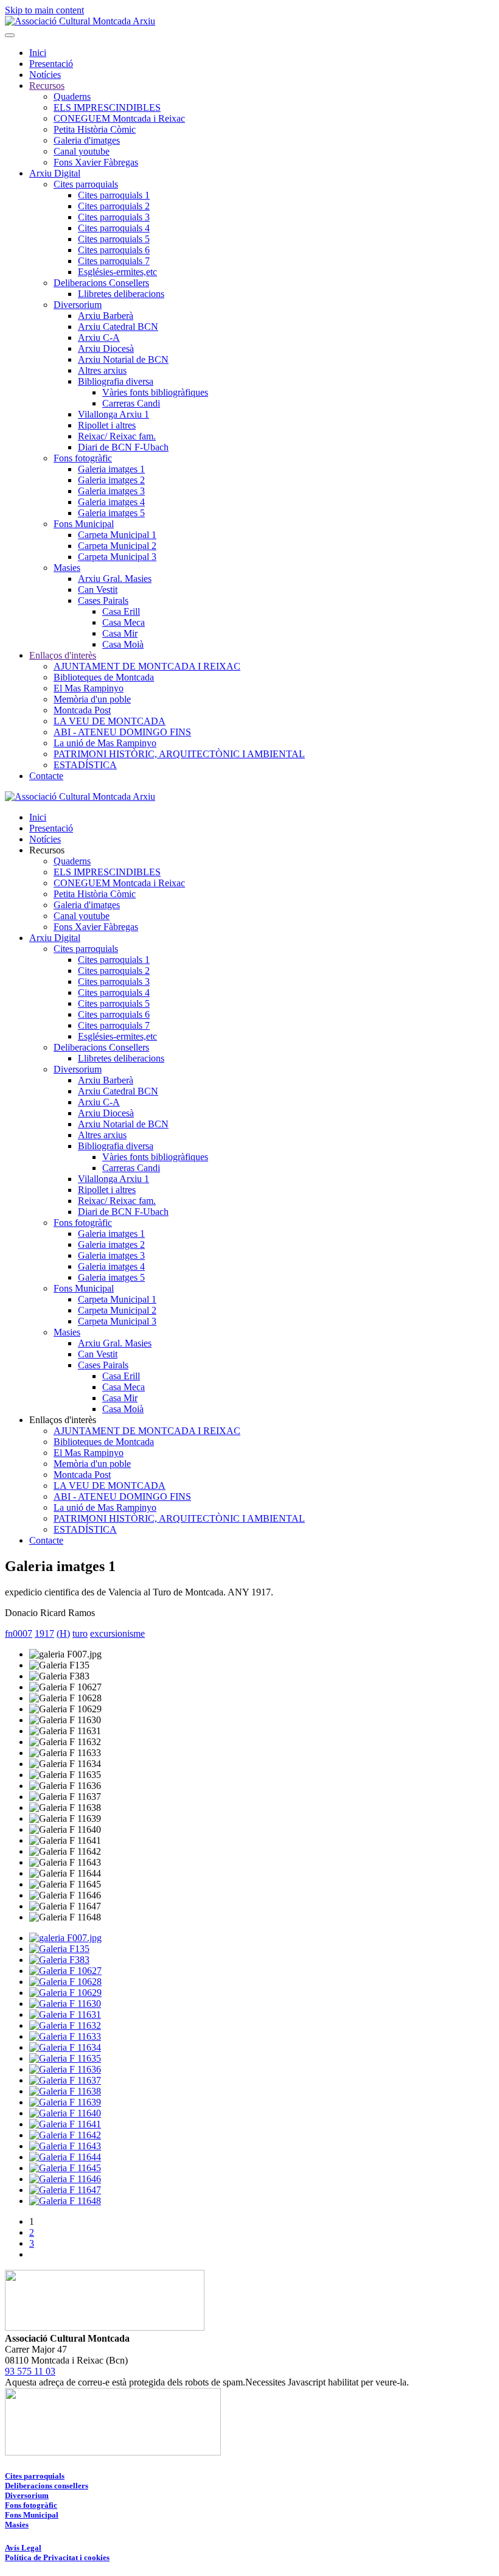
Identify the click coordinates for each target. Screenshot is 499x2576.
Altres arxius (102, 370)
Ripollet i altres (107, 425)
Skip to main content (44, 10)
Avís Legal (23, 2548)
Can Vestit (98, 590)
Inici (38, 53)
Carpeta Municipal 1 (117, 535)
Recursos (47, 86)
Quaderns (72, 96)
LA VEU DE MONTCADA (110, 721)
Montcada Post (82, 710)
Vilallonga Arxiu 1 (113, 414)
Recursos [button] (47, 850)
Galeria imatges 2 (111, 480)
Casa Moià (123, 644)
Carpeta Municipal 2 (117, 546)
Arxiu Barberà (106, 316)
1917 (44, 1633)
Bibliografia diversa (116, 381)
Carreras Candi (131, 403)
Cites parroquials (86, 184)
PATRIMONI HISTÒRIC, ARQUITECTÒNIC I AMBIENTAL (179, 754)
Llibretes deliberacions (121, 294)
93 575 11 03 (30, 2371)
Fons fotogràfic (83, 458)
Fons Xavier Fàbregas (96, 162)
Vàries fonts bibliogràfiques (155, 392)
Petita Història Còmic (95, 129)
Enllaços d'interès (63, 655)
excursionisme (117, 1633)
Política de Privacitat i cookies (57, 2557)
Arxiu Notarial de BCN (123, 359)
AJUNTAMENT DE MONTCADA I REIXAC (147, 666)
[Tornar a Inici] (80, 21)
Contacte (46, 776)
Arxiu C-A (99, 338)
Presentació (51, 64)
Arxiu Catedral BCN (118, 327)
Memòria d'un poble (92, 699)
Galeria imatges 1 (111, 469)
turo (80, 1633)
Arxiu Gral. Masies (115, 579)
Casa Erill (121, 611)
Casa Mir (120, 633)
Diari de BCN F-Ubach (123, 447)
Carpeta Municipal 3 (117, 557)
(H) (63, 1633)
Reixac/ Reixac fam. (117, 436)
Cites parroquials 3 (114, 217)
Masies (67, 568)
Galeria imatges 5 (111, 513)
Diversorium (78, 305)
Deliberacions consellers (47, 2486)
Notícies (45, 75)
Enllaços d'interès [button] (63, 1420)
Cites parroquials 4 (114, 228)
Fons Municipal (84, 524)
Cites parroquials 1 (114, 195)
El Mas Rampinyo (89, 688)
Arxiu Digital (55, 173)
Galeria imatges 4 (111, 502)
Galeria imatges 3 (111, 491)
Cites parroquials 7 (114, 261)
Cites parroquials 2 (114, 206)
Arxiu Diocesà (106, 348)
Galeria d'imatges (87, 140)
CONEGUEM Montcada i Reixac (119, 118)
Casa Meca (124, 622)
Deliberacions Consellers (101, 283)
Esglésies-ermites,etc (117, 272)
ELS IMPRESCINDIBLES (107, 107)
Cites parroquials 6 (114, 250)
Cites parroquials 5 (114, 239)
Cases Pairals (103, 600)
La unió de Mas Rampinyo (105, 743)
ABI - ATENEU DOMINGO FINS (122, 732)
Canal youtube (82, 151)
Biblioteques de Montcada (104, 677)
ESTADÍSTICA (85, 765)
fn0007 (19, 1633)
